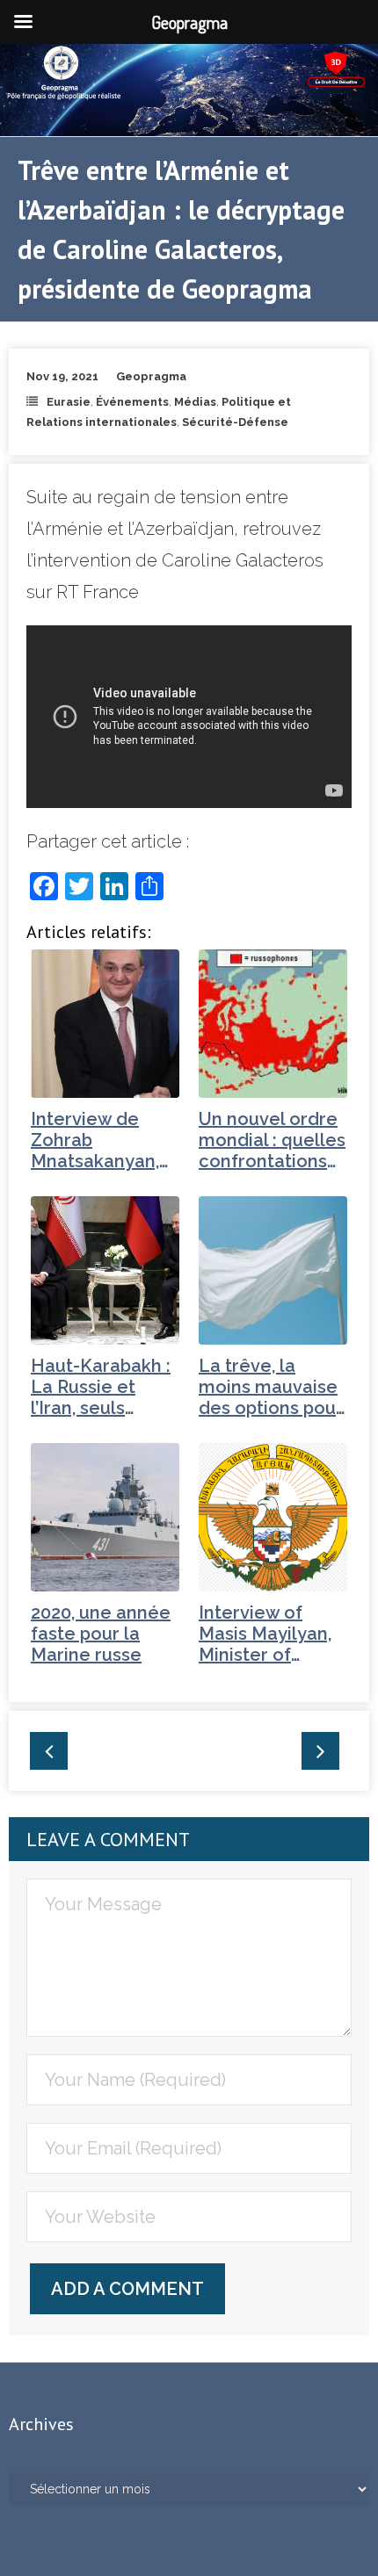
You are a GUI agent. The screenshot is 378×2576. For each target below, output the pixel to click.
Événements (132, 402)
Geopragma (151, 376)
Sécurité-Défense (235, 422)
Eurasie (69, 402)
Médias (195, 402)
